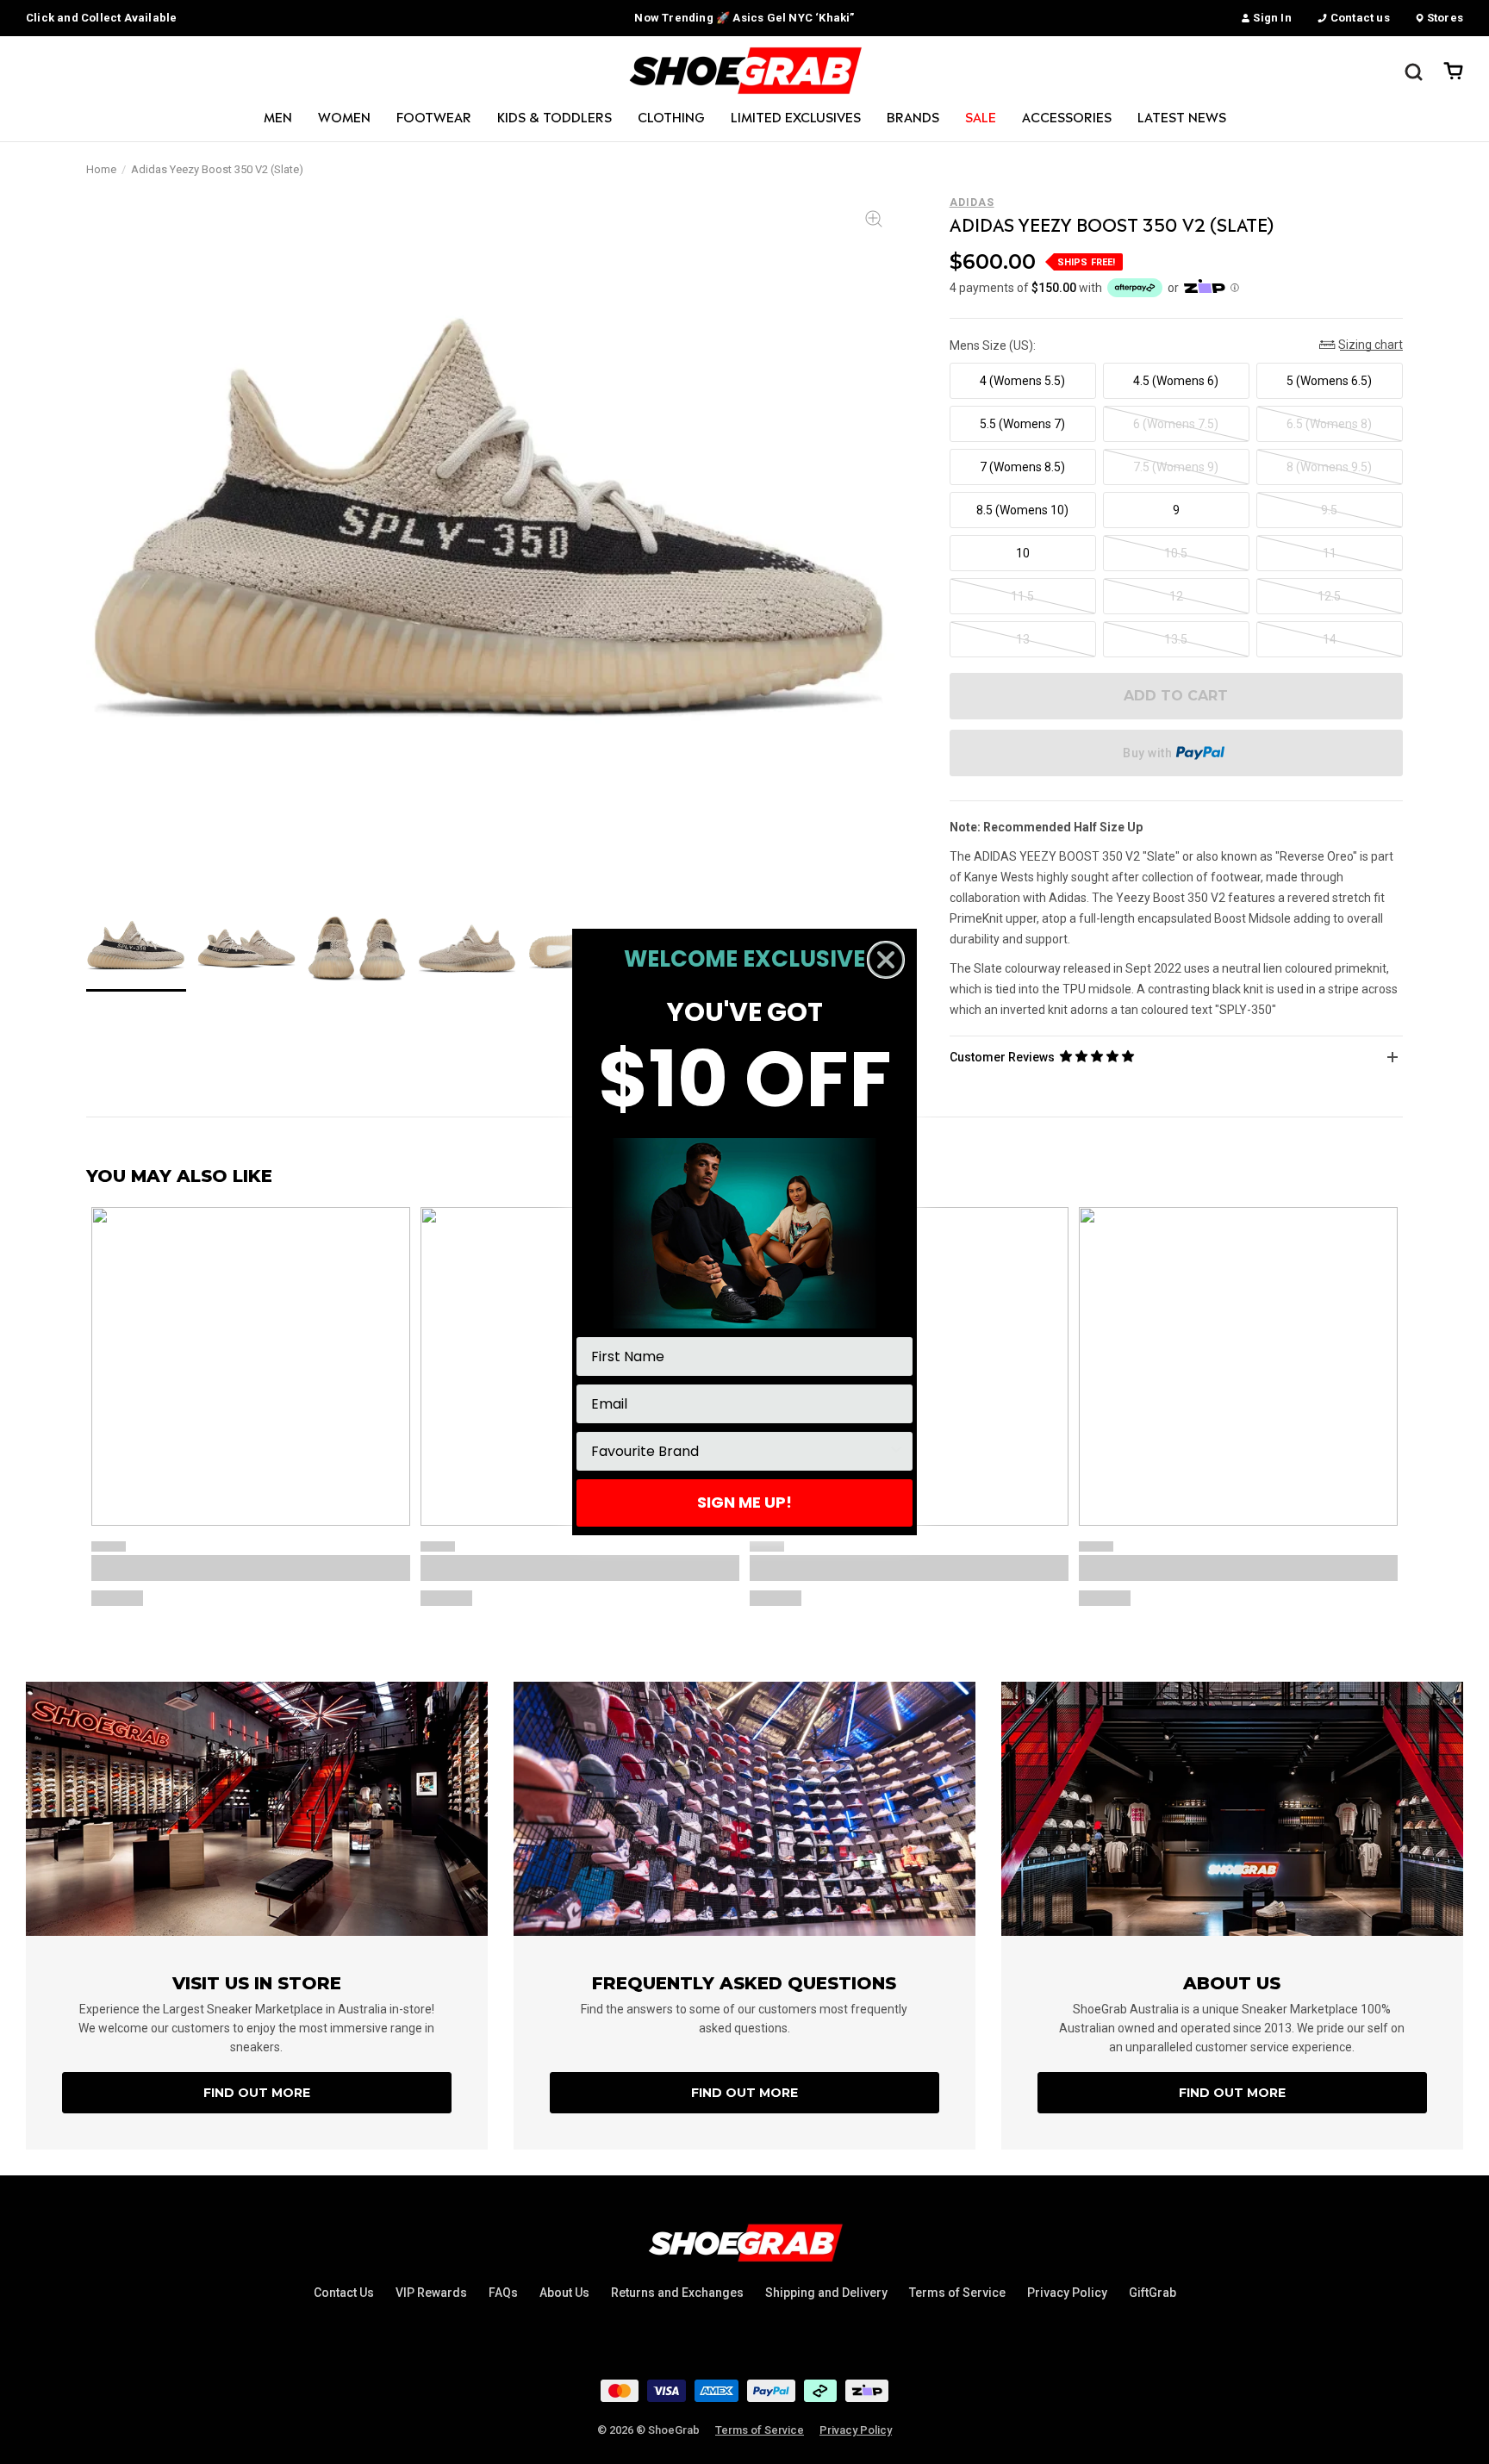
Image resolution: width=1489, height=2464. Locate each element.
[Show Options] (896, 1451)
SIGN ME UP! (744, 1502)
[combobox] (739, 1451)
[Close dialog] (886, 960)
